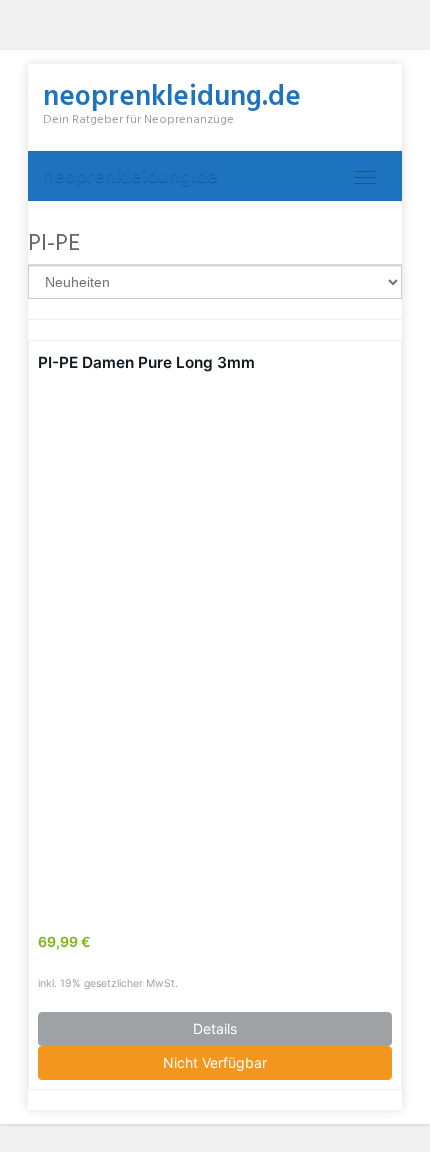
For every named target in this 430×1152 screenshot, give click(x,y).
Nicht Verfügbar (215, 1062)
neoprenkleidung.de (130, 175)
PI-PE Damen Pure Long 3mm (146, 362)
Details (215, 1028)
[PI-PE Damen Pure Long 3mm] (215, 640)
